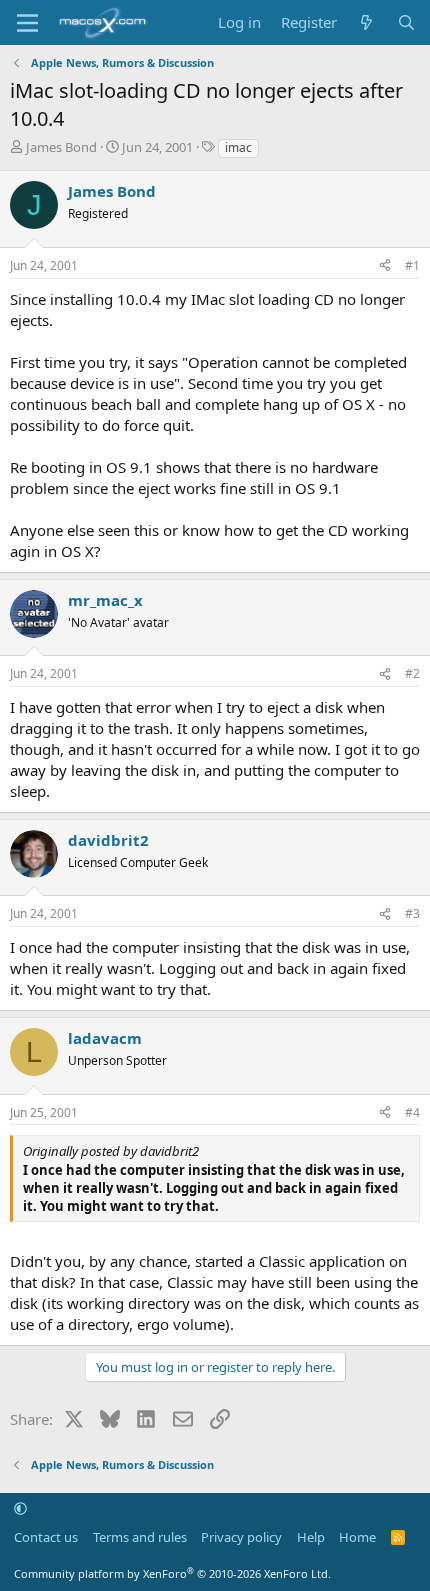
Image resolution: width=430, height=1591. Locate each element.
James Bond (61, 147)
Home (357, 1537)
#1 (412, 265)
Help (311, 1537)
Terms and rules (140, 1537)
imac (238, 147)
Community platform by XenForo (172, 1573)
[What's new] (366, 22)
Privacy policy (241, 1537)
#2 (412, 673)
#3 (412, 913)
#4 (412, 1112)
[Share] (385, 266)
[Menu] (27, 23)
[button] (20, 1508)
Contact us (46, 1537)
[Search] (406, 22)
